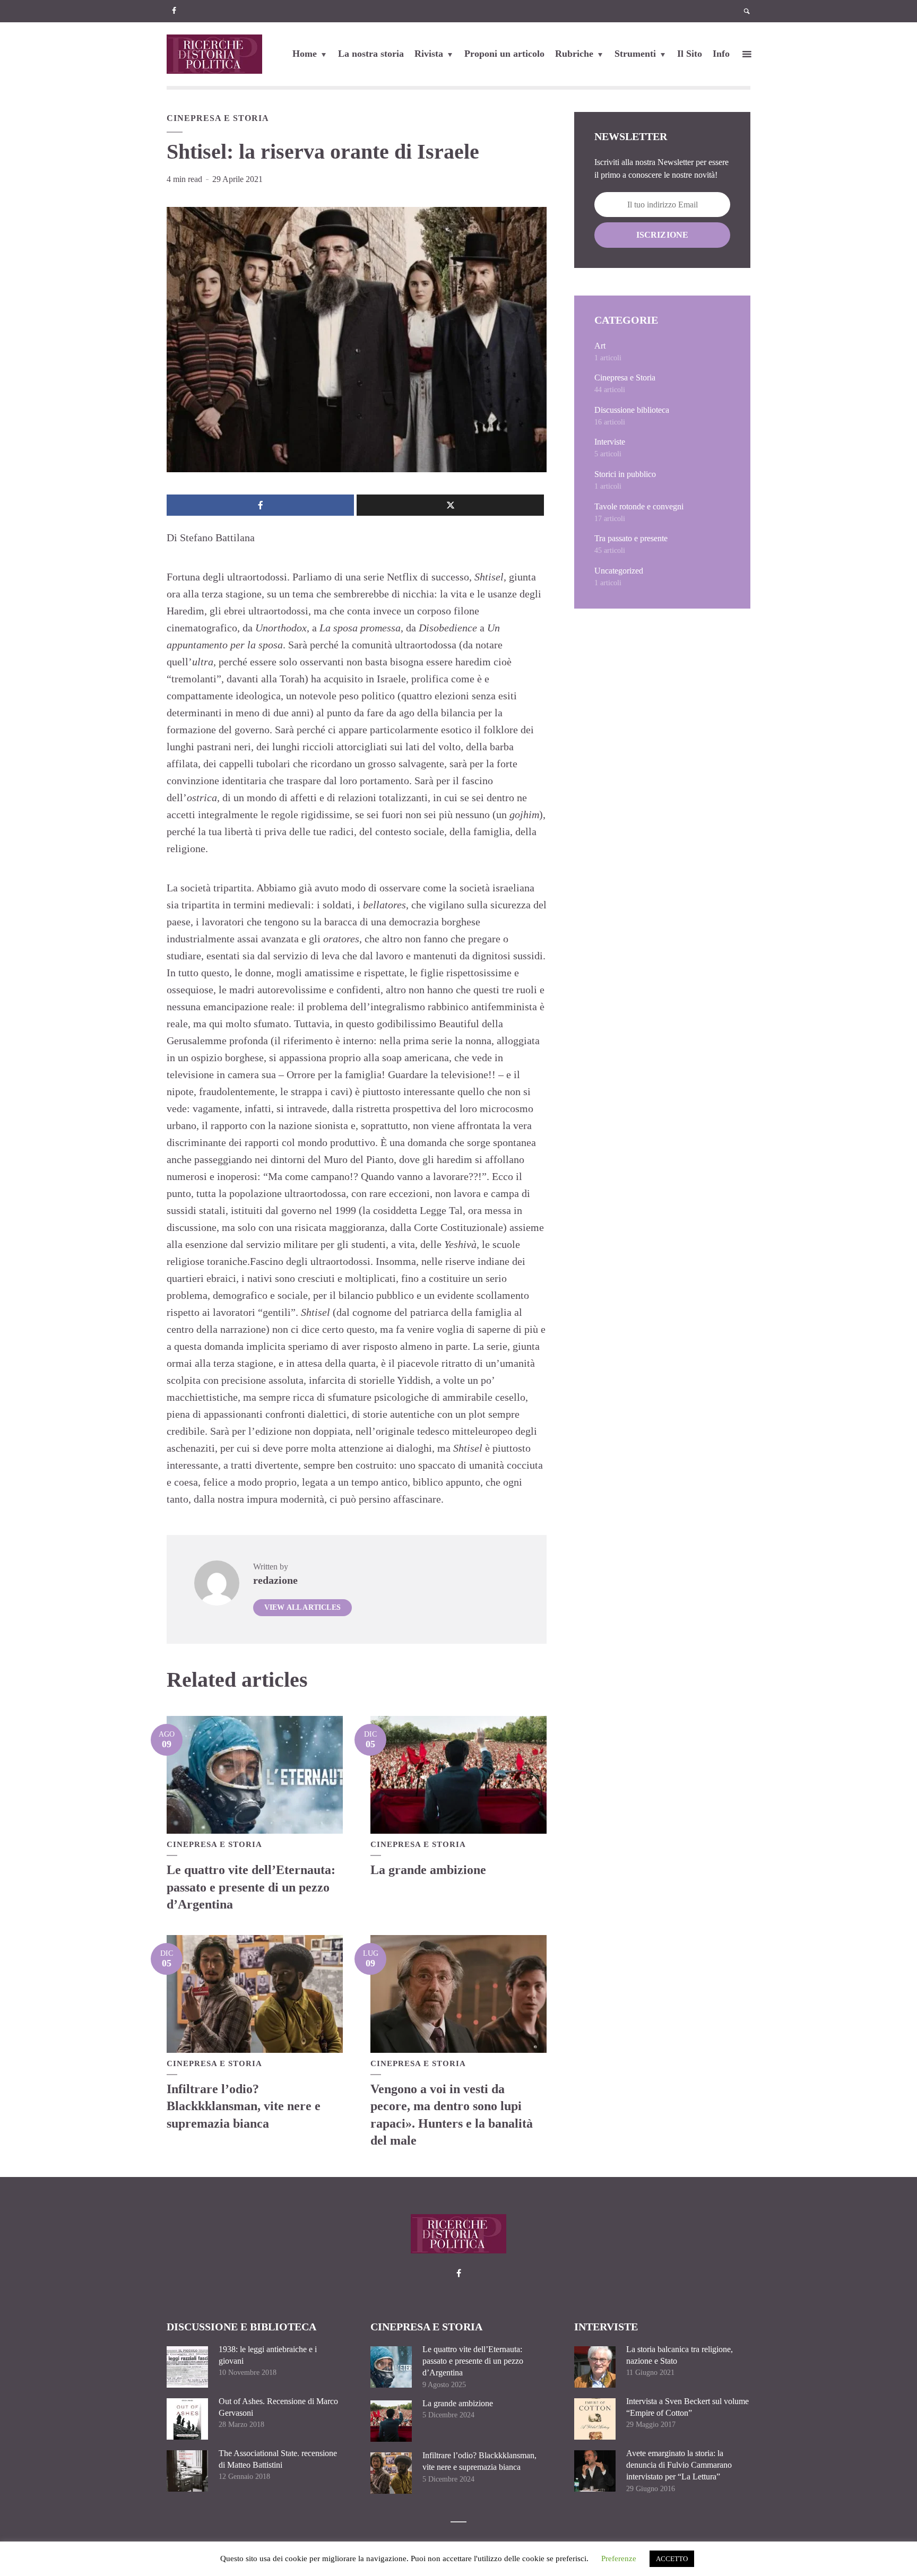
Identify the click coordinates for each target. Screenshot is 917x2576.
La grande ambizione (428, 1870)
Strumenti (635, 54)
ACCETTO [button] (672, 2559)
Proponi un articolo (504, 54)
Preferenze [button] (619, 2558)
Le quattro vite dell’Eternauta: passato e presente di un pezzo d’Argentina (251, 1887)
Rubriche (574, 54)
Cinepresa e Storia (218, 118)
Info (721, 54)
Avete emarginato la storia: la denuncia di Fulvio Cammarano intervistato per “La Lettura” (679, 2465)
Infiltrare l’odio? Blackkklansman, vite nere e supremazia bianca (244, 2106)
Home (305, 54)
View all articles (302, 1607)
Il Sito (690, 54)
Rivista (429, 54)
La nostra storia (371, 54)
